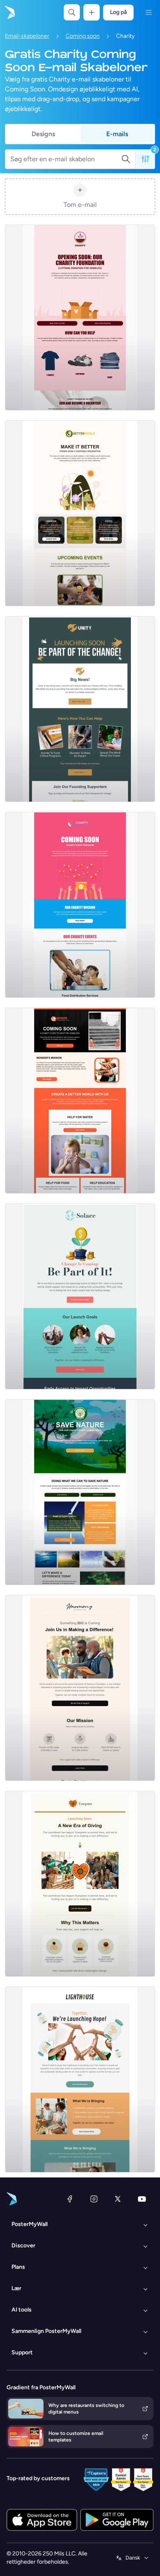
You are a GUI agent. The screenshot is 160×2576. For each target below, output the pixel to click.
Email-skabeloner (27, 36)
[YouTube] (142, 2199)
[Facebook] (70, 2199)
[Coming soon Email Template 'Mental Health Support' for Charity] (80, 1296)
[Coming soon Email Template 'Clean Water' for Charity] (80, 2080)
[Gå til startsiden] (9, 12)
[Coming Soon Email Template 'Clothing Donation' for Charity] (80, 318)
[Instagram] (94, 2199)
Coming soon (83, 36)
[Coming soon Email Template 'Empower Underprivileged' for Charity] (80, 1688)
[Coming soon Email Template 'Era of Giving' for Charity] (80, 1884)
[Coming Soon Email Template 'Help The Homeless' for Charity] (80, 1101)
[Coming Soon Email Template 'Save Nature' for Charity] (80, 1492)
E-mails (117, 134)
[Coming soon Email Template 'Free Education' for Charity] (80, 709)
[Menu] (149, 12)
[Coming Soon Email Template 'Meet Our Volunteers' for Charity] (80, 513)
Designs (43, 134)
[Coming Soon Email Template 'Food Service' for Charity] (80, 905)
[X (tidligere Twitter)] (118, 2199)
